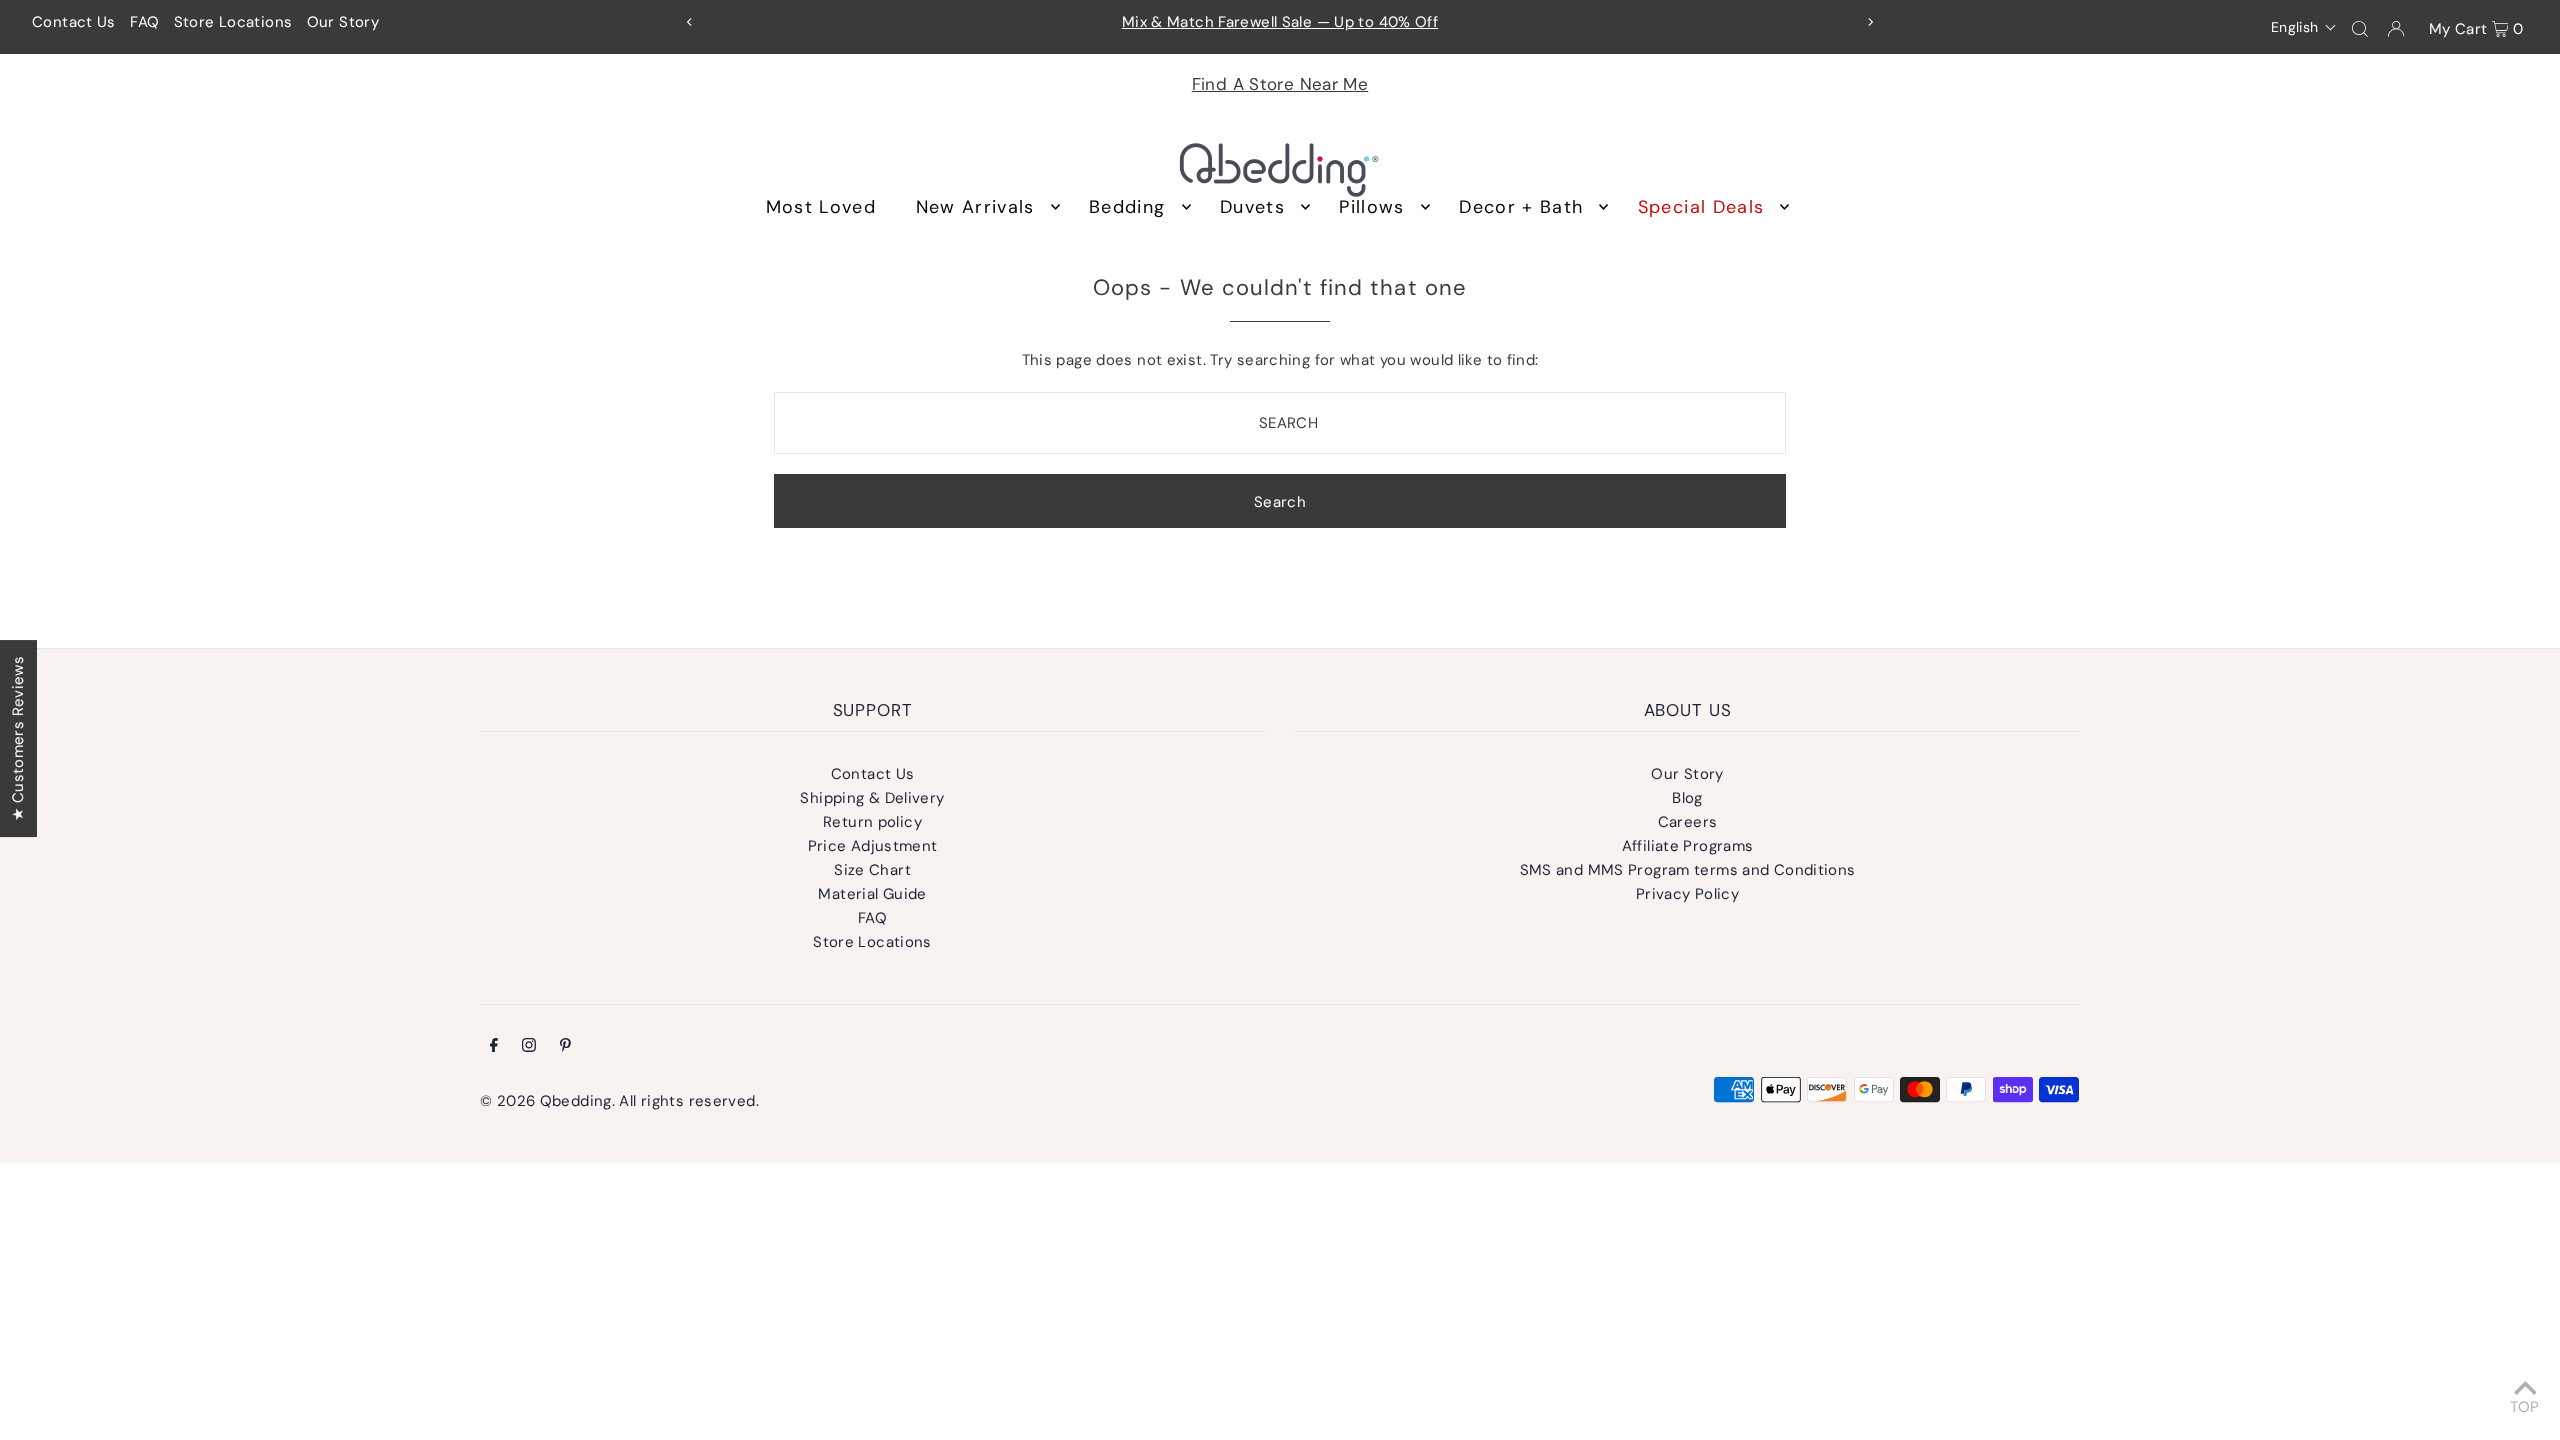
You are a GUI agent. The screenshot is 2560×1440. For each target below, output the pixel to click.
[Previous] (690, 22)
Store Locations (233, 22)
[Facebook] (494, 1047)
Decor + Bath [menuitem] (1521, 207)
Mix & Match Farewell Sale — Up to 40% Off (1280, 22)
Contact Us (74, 22)
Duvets (1252, 207)
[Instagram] (529, 1047)
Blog (1687, 798)
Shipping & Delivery (872, 798)
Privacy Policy (1687, 894)
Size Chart (872, 870)
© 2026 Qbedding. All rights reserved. (619, 1101)
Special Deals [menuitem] (1701, 207)
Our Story (343, 22)
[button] (2304, 27)
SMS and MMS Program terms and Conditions (1688, 870)
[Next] (1870, 22)
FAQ (144, 22)
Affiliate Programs (1688, 846)
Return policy (872, 822)
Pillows (1371, 207)
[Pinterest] (565, 1047)
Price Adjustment (873, 846)
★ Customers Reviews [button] (18, 738)
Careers (1688, 822)
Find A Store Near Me (1280, 84)
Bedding (1127, 207)
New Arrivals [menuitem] (975, 207)
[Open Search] (2360, 28)
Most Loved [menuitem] (821, 207)
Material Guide (872, 894)
